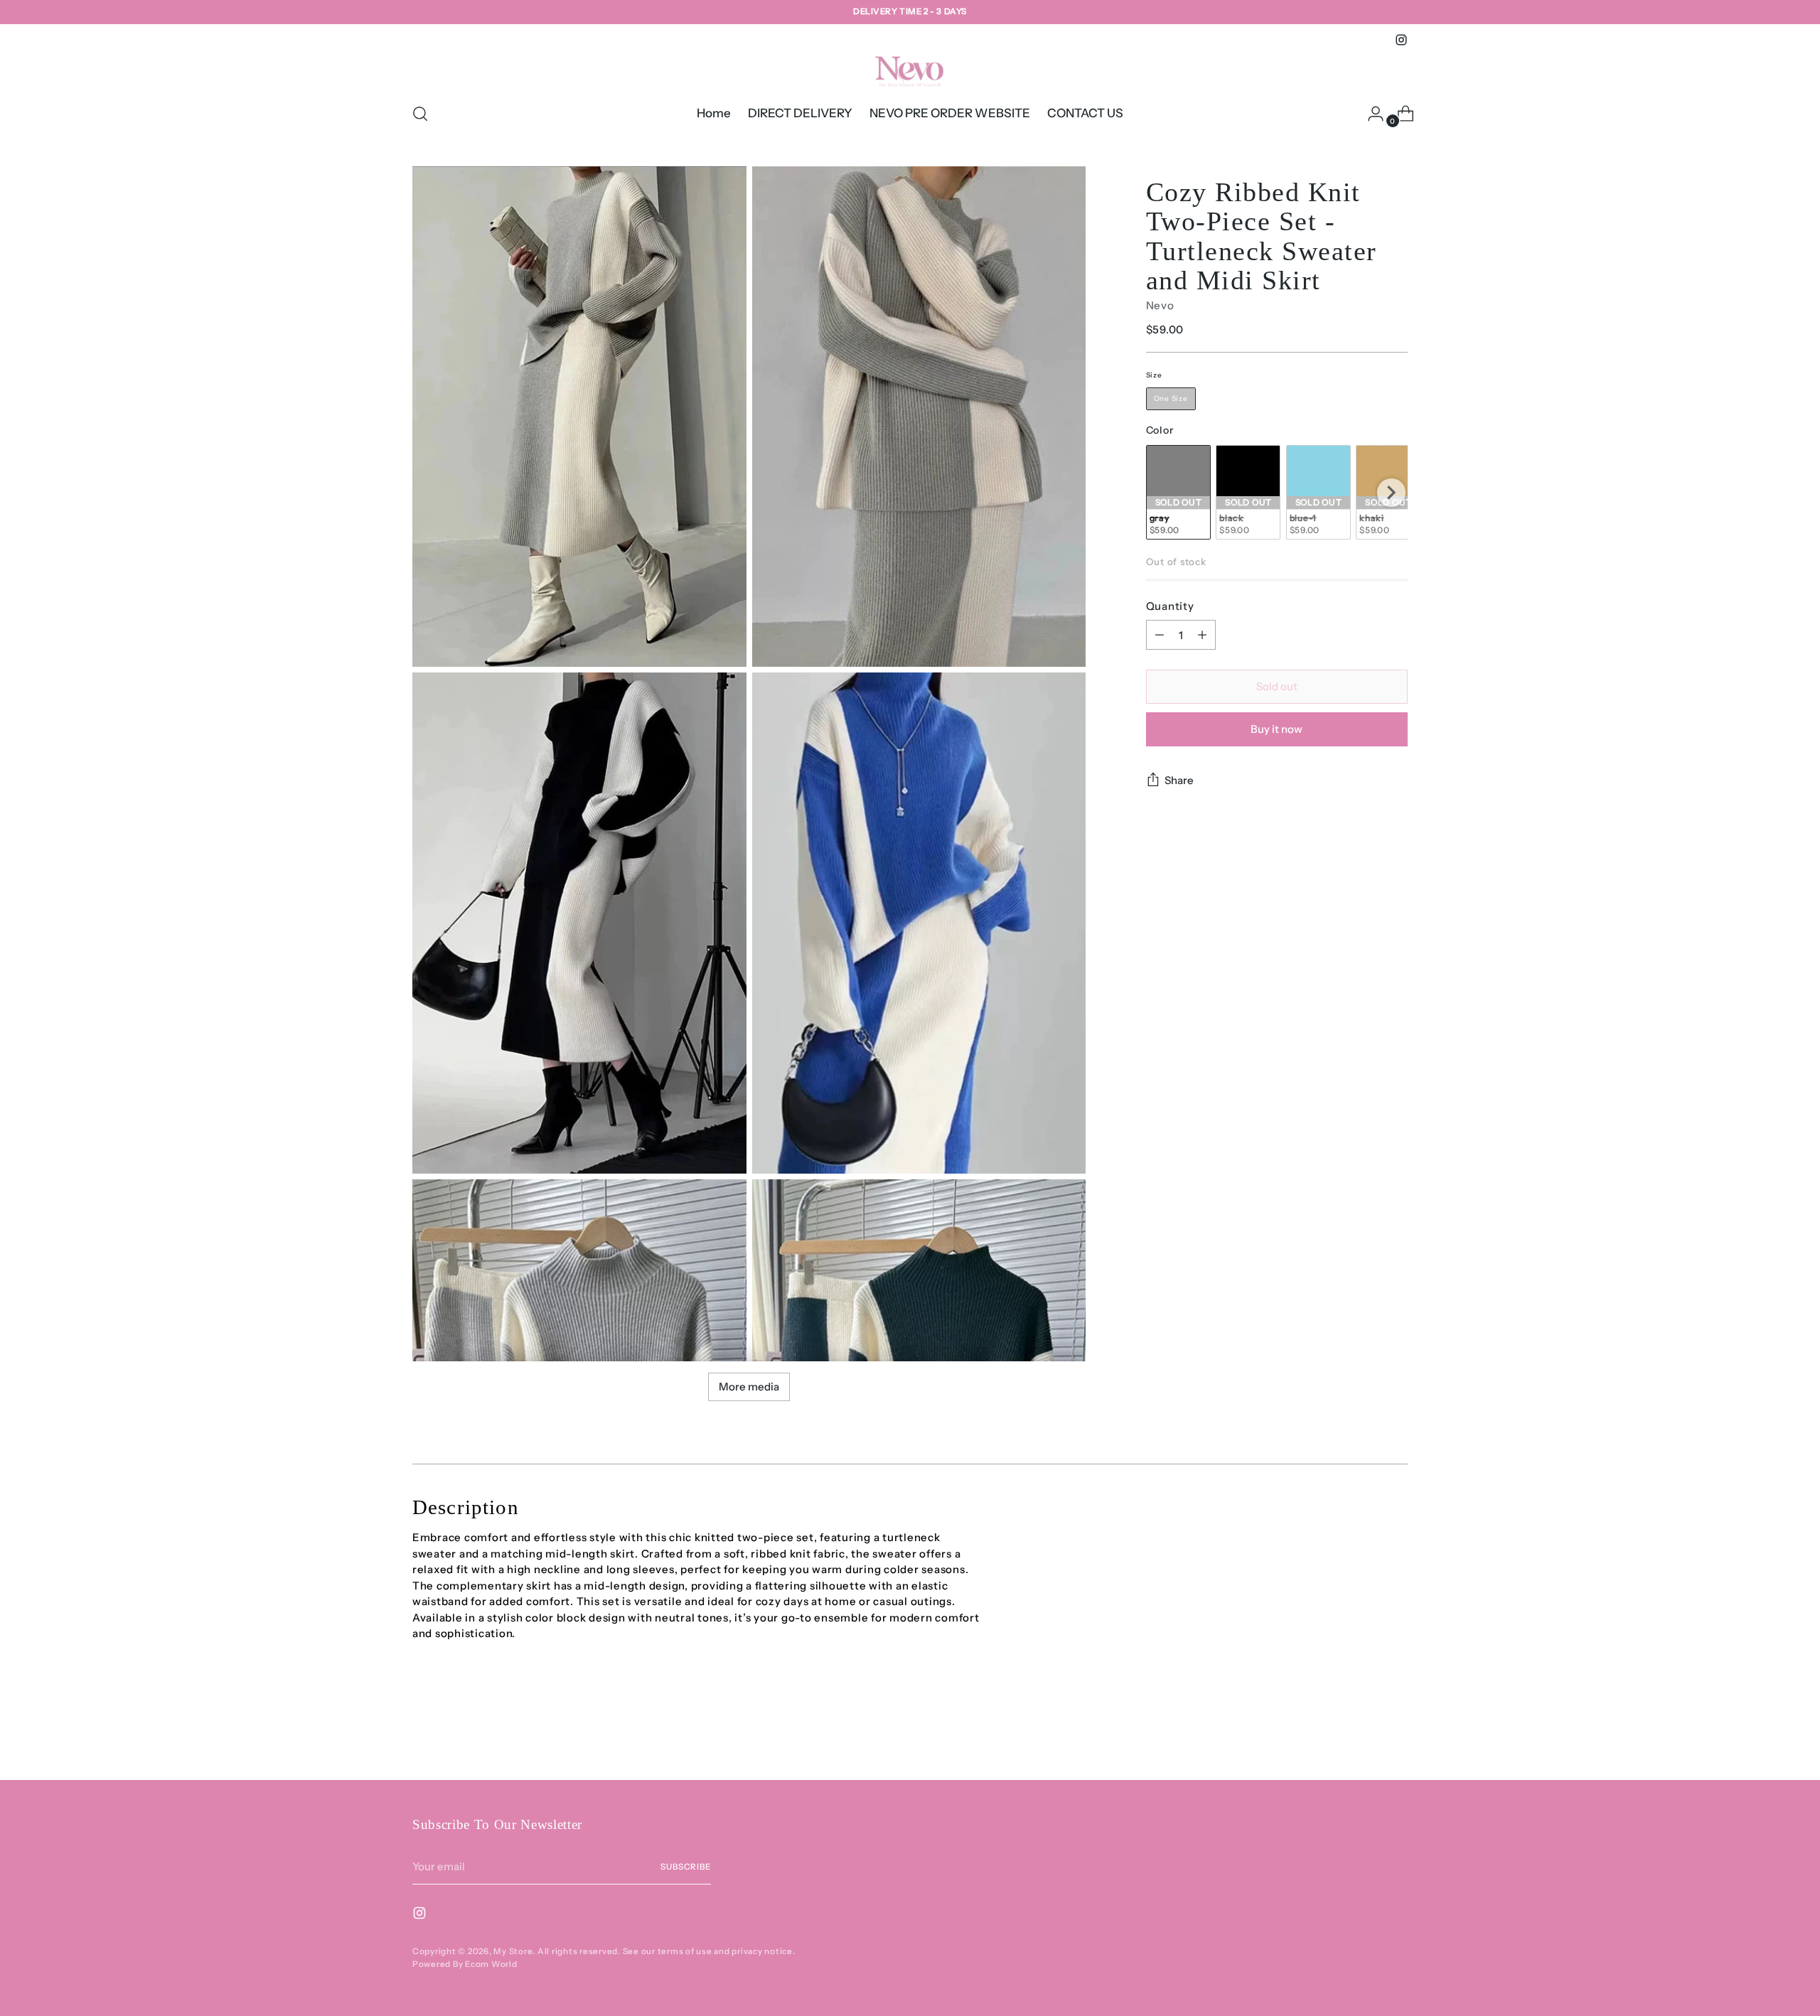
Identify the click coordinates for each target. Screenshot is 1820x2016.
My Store (513, 1951)
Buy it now (1276, 729)
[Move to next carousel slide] (1396, 1731)
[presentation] (1391, 493)
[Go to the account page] (1370, 114)
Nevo (1160, 305)
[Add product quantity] (1202, 635)
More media (749, 1387)
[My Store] (910, 70)
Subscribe (686, 1867)
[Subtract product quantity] (1160, 635)
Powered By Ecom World (465, 1964)
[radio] (1171, 399)
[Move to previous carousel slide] (1363, 1732)
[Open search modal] (420, 114)
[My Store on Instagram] (1401, 40)
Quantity (1170, 606)
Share (1179, 780)
